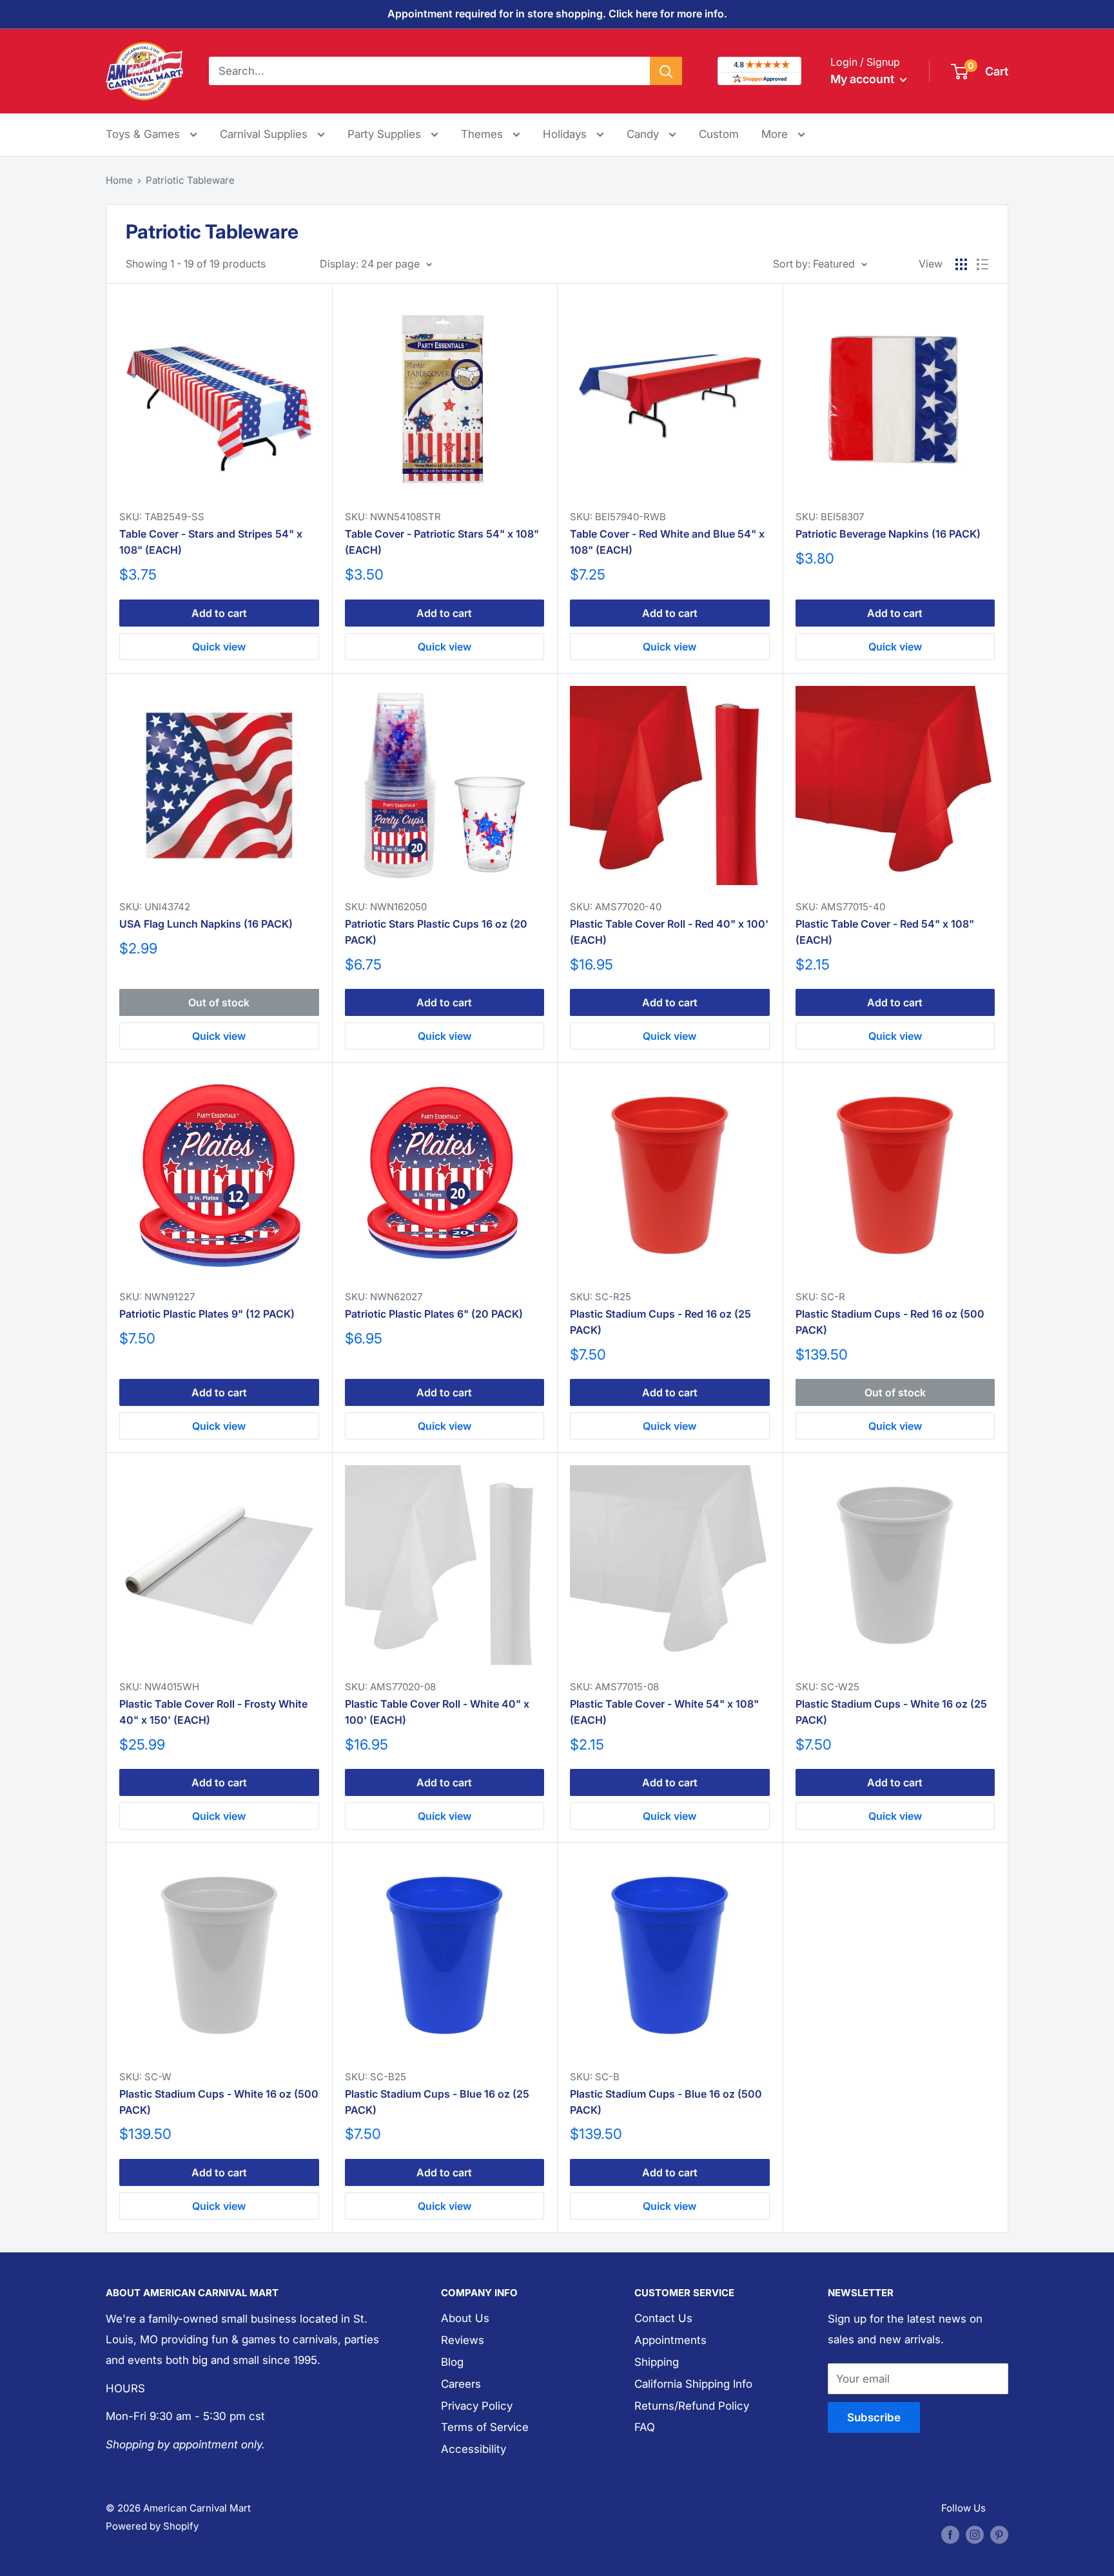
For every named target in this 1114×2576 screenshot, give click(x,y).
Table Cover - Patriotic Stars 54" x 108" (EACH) (442, 542)
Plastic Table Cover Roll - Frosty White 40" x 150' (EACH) (213, 1712)
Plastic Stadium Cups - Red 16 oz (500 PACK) (890, 1322)
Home (119, 180)
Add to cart (219, 613)
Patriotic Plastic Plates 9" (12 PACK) (207, 1314)
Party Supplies (386, 134)
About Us (465, 2318)
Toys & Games (144, 134)
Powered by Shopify (152, 2526)
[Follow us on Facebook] (950, 2534)
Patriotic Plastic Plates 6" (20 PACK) (434, 1314)
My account (864, 79)
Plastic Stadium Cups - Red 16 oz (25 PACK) (660, 1322)
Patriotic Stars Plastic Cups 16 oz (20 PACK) (436, 932)
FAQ (645, 2427)
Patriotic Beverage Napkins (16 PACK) (888, 534)
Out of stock (219, 1002)
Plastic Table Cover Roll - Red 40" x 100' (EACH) (669, 932)
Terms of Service (485, 2427)
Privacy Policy (477, 2406)
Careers (461, 2384)
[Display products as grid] (961, 264)
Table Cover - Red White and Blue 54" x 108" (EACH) (667, 542)
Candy (644, 134)
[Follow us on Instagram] (975, 2534)
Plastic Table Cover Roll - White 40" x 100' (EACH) (437, 1712)
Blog (452, 2362)
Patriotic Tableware (190, 180)
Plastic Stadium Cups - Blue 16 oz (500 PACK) (666, 2102)
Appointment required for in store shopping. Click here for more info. (557, 14)
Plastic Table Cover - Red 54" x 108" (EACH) (885, 932)
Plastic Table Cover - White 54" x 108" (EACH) (664, 1712)
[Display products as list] (982, 264)
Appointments (670, 2340)
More (783, 134)
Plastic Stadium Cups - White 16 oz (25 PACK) (891, 1712)
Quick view (219, 647)
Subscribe (874, 2417)
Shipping (657, 2362)
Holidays (566, 134)
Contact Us (663, 2318)
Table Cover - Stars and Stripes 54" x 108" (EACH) (211, 542)
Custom (719, 134)
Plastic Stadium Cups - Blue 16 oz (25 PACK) (437, 2102)
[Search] (666, 71)
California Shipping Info (693, 2384)
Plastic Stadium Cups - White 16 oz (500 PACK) (219, 2102)
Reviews (463, 2340)
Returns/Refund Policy (692, 2406)
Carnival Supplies (265, 134)
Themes (484, 134)
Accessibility (474, 2449)
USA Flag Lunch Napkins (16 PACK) (206, 924)
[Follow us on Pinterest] (999, 2534)
